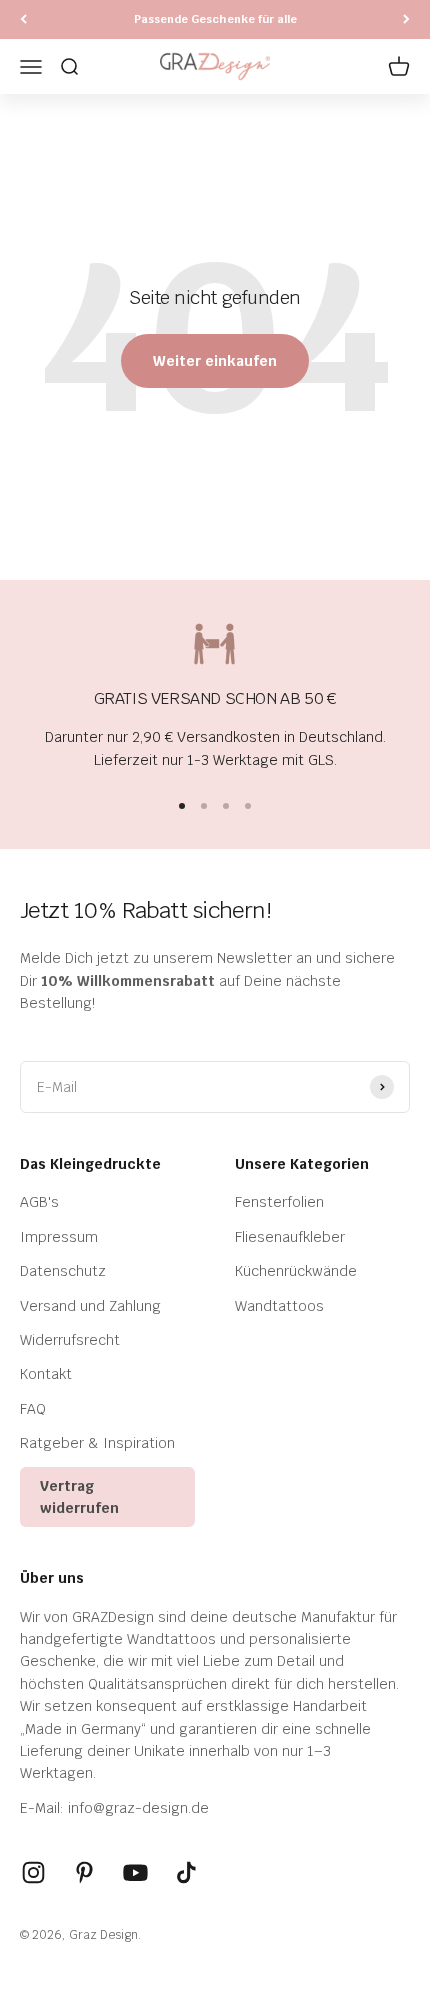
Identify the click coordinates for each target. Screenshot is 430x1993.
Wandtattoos (279, 1306)
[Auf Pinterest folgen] (84, 1872)
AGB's (39, 1202)
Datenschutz (63, 1271)
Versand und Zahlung (90, 1306)
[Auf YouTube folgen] (135, 1872)
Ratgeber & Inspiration (97, 1443)
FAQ (33, 1409)
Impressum (59, 1237)
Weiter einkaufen (215, 361)
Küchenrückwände (296, 1271)
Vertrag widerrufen (79, 1497)
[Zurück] (23, 19)
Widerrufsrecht (70, 1340)
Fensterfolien (279, 1202)
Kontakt (46, 1374)
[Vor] (406, 19)
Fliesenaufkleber (290, 1237)
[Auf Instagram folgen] (33, 1872)
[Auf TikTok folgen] (186, 1872)
